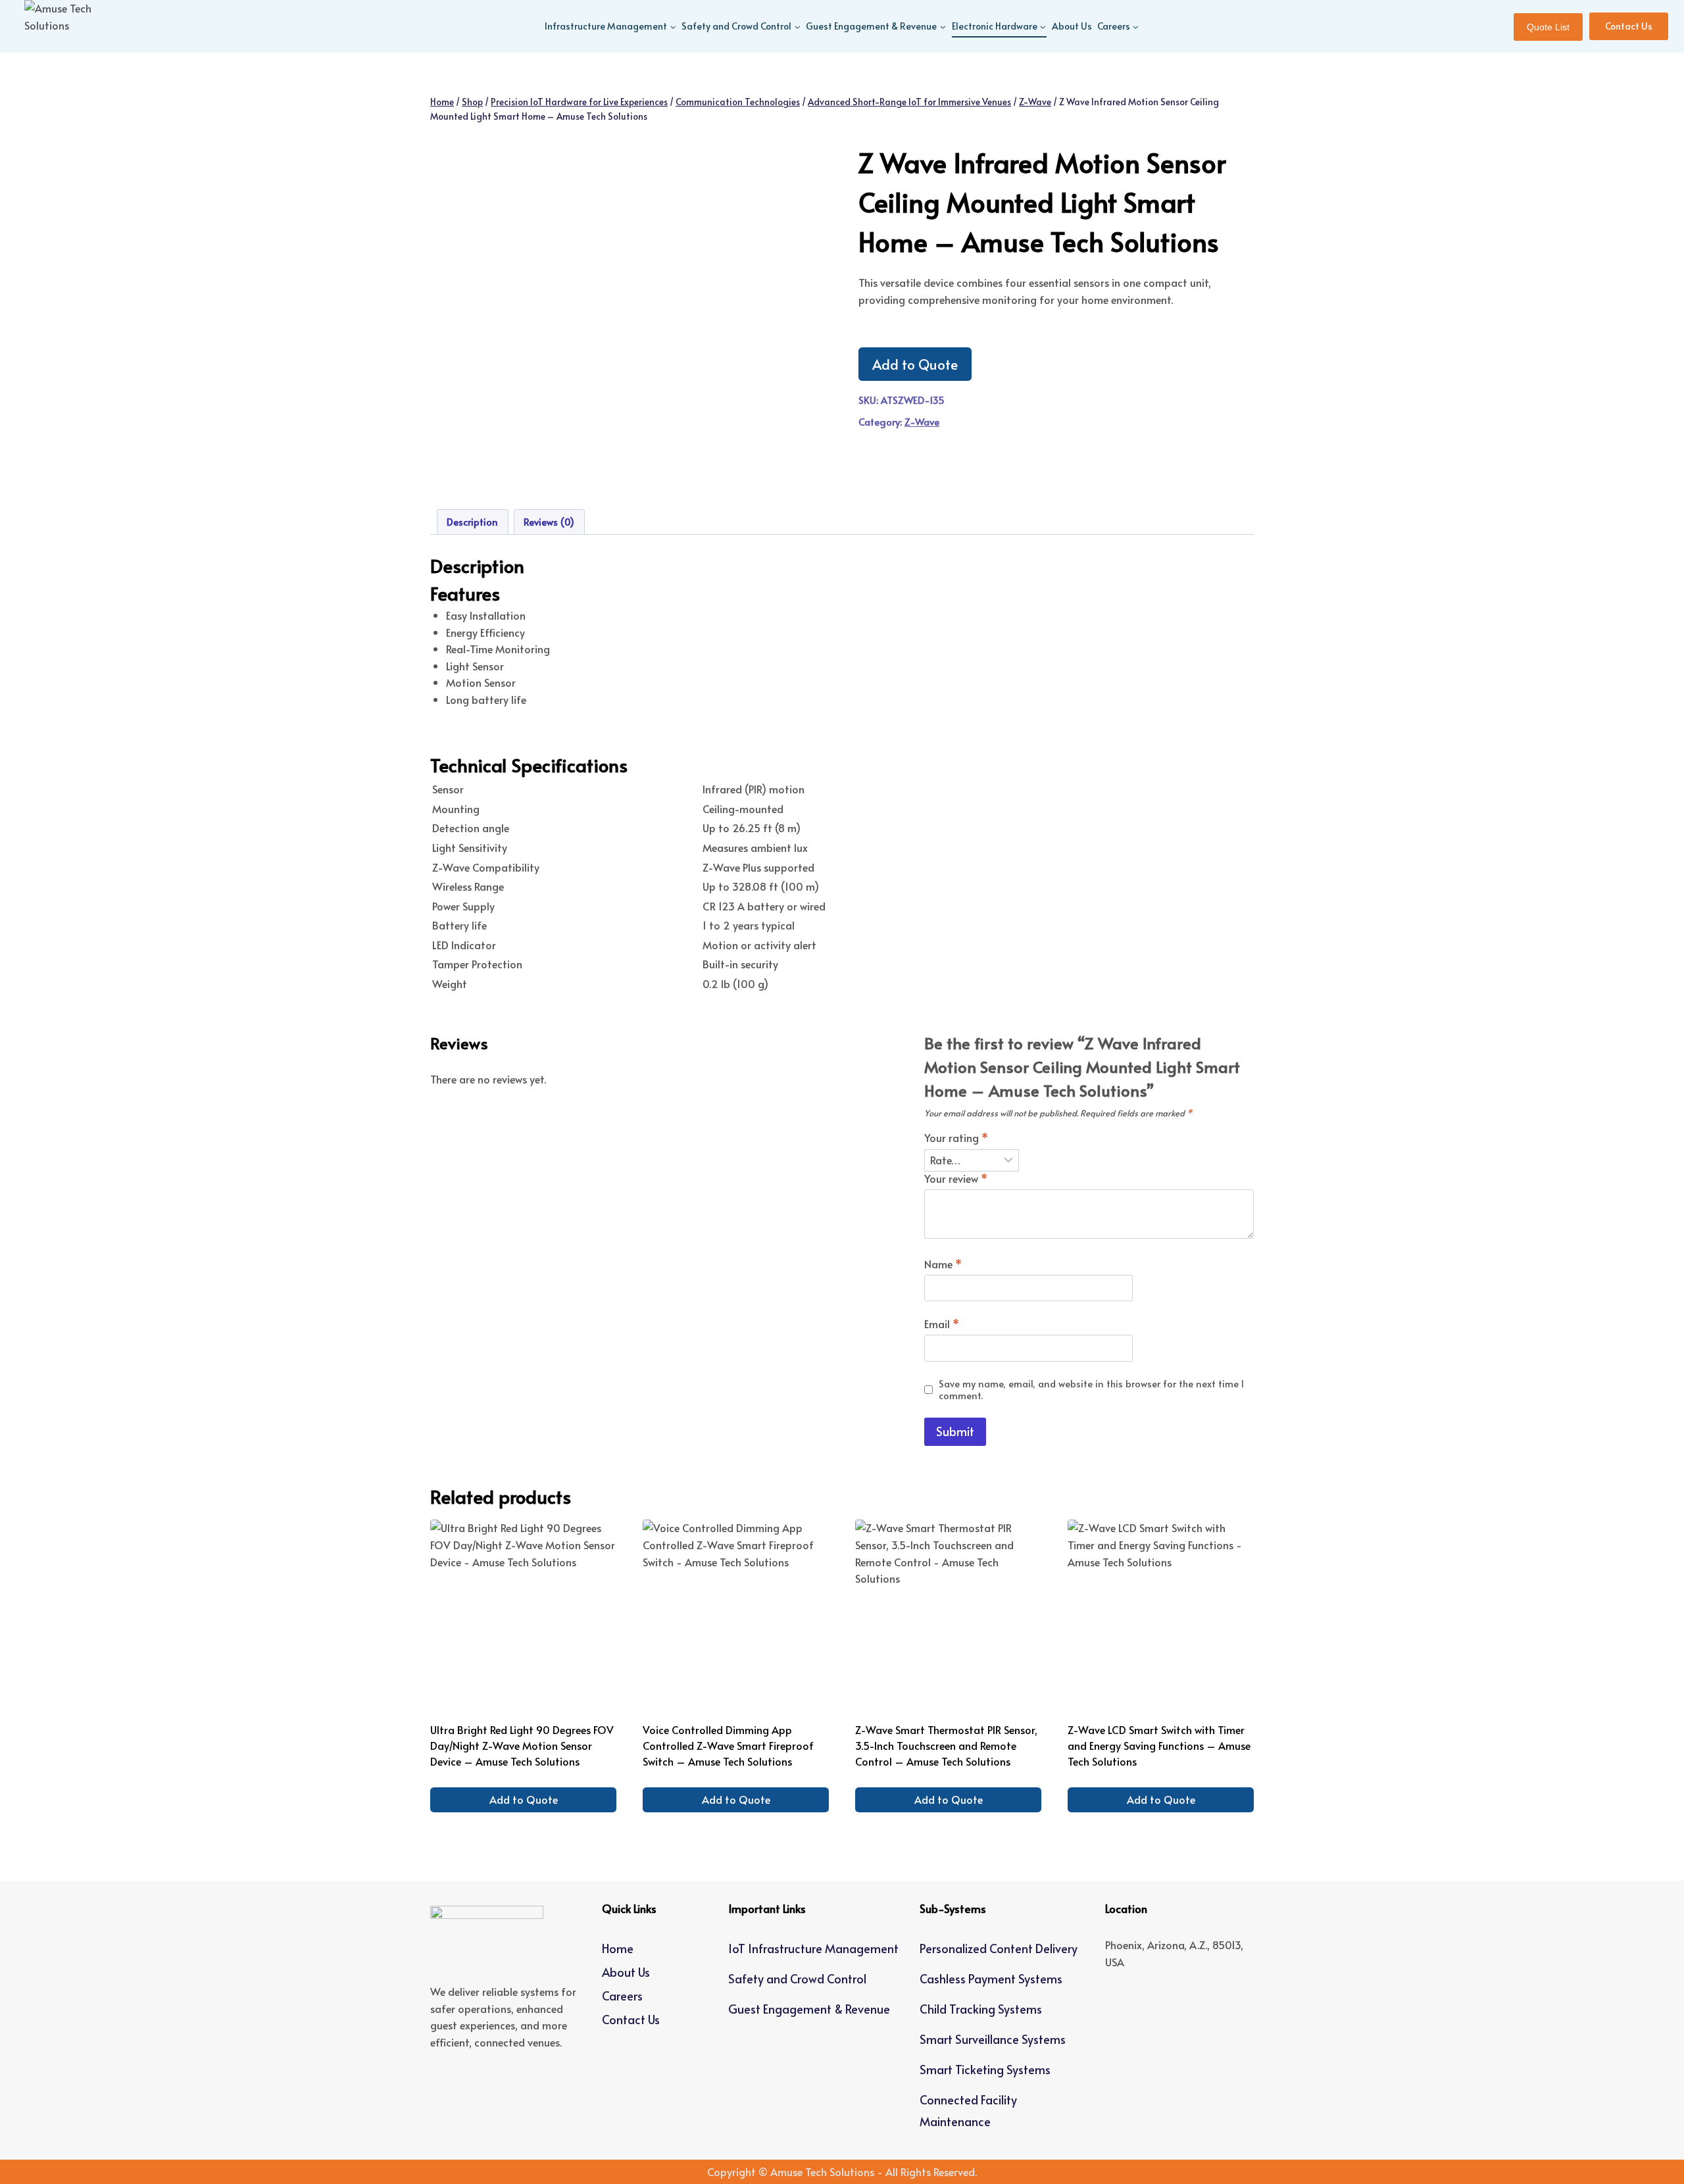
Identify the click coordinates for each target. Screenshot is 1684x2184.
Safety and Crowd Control (797, 1978)
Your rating (956, 1138)
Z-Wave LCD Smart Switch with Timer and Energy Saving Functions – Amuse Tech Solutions (1159, 1745)
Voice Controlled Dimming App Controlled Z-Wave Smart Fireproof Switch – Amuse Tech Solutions (728, 1745)
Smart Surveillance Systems (993, 2039)
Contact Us (1629, 26)
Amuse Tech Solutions (822, 2172)
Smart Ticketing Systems (985, 2069)
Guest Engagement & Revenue (809, 2009)
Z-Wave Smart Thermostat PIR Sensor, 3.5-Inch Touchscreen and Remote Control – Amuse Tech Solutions (946, 1745)
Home (618, 1948)
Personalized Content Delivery (999, 1948)
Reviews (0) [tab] (549, 522)
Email (942, 1324)
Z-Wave (922, 422)
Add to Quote (915, 364)
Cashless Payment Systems (991, 1978)
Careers (622, 1996)
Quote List (1548, 27)
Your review (956, 1179)
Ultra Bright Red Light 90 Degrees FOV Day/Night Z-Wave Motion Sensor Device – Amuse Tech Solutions (522, 1745)
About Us (1072, 26)
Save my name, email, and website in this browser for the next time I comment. (1091, 1390)
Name (943, 1264)
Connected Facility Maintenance (968, 2110)
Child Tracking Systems (981, 2009)
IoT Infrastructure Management (813, 1948)
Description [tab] (472, 522)
